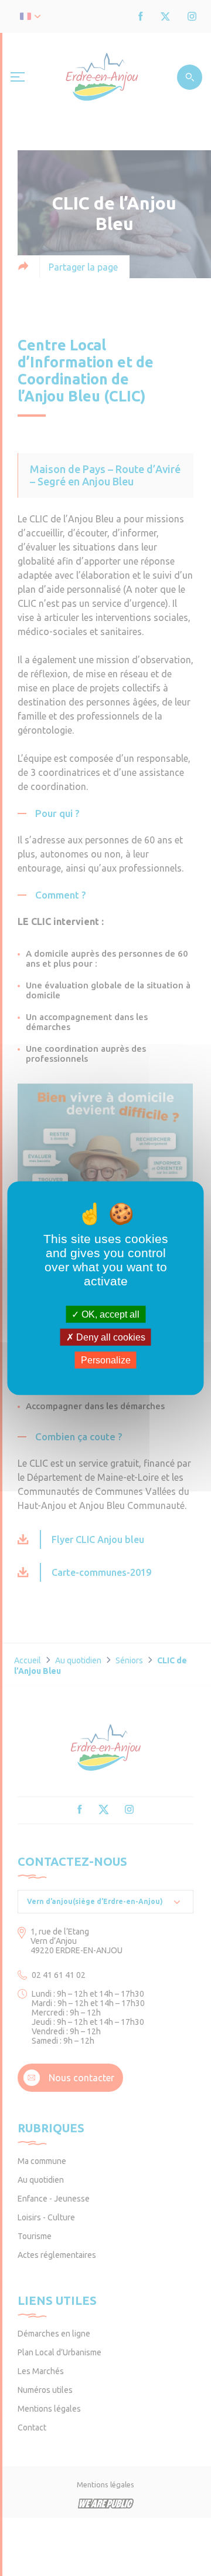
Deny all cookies (110, 1337)
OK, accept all (109, 1314)
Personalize (106, 1360)
